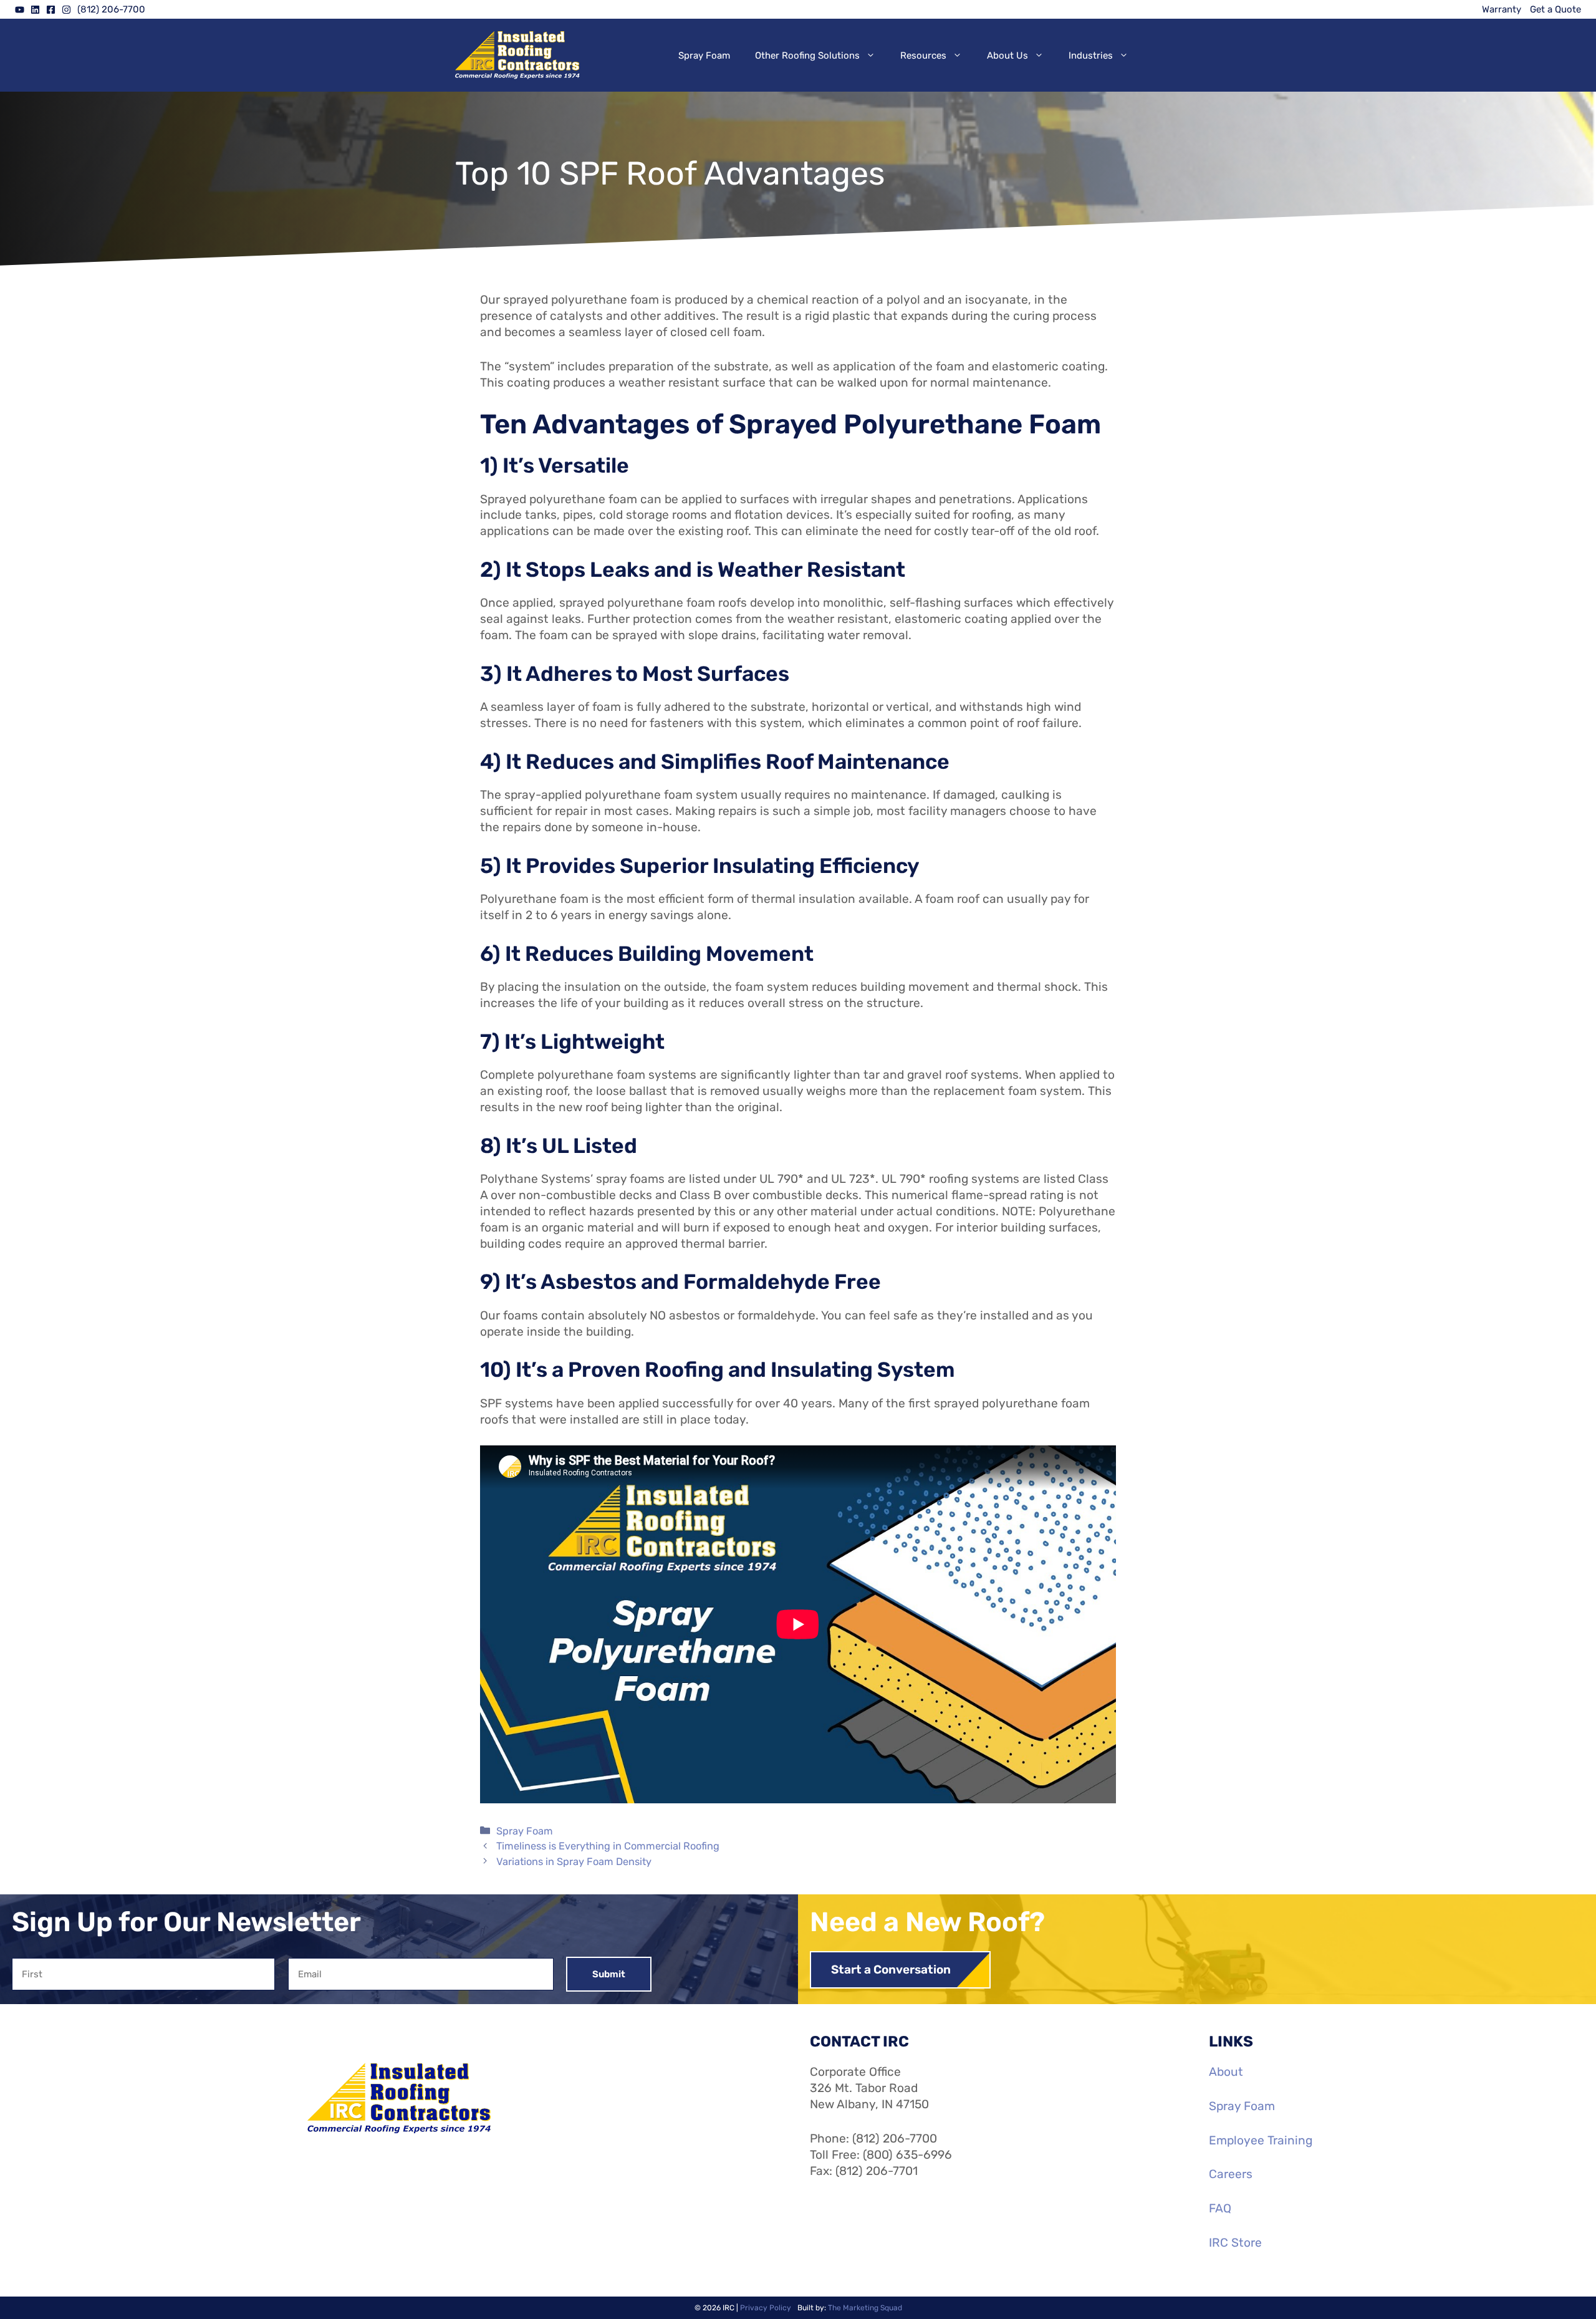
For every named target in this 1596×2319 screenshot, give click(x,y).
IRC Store (1235, 2243)
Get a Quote (1555, 9)
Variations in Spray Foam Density (574, 1862)
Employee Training (1261, 2140)
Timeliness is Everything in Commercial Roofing (608, 1846)
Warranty (1502, 9)
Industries (1091, 55)
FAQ (1220, 2208)
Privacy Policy (766, 2308)
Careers (1231, 2174)
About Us (1007, 55)
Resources (923, 55)
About (1226, 2072)
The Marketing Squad (865, 2308)
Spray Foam (704, 55)
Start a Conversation (891, 1969)
